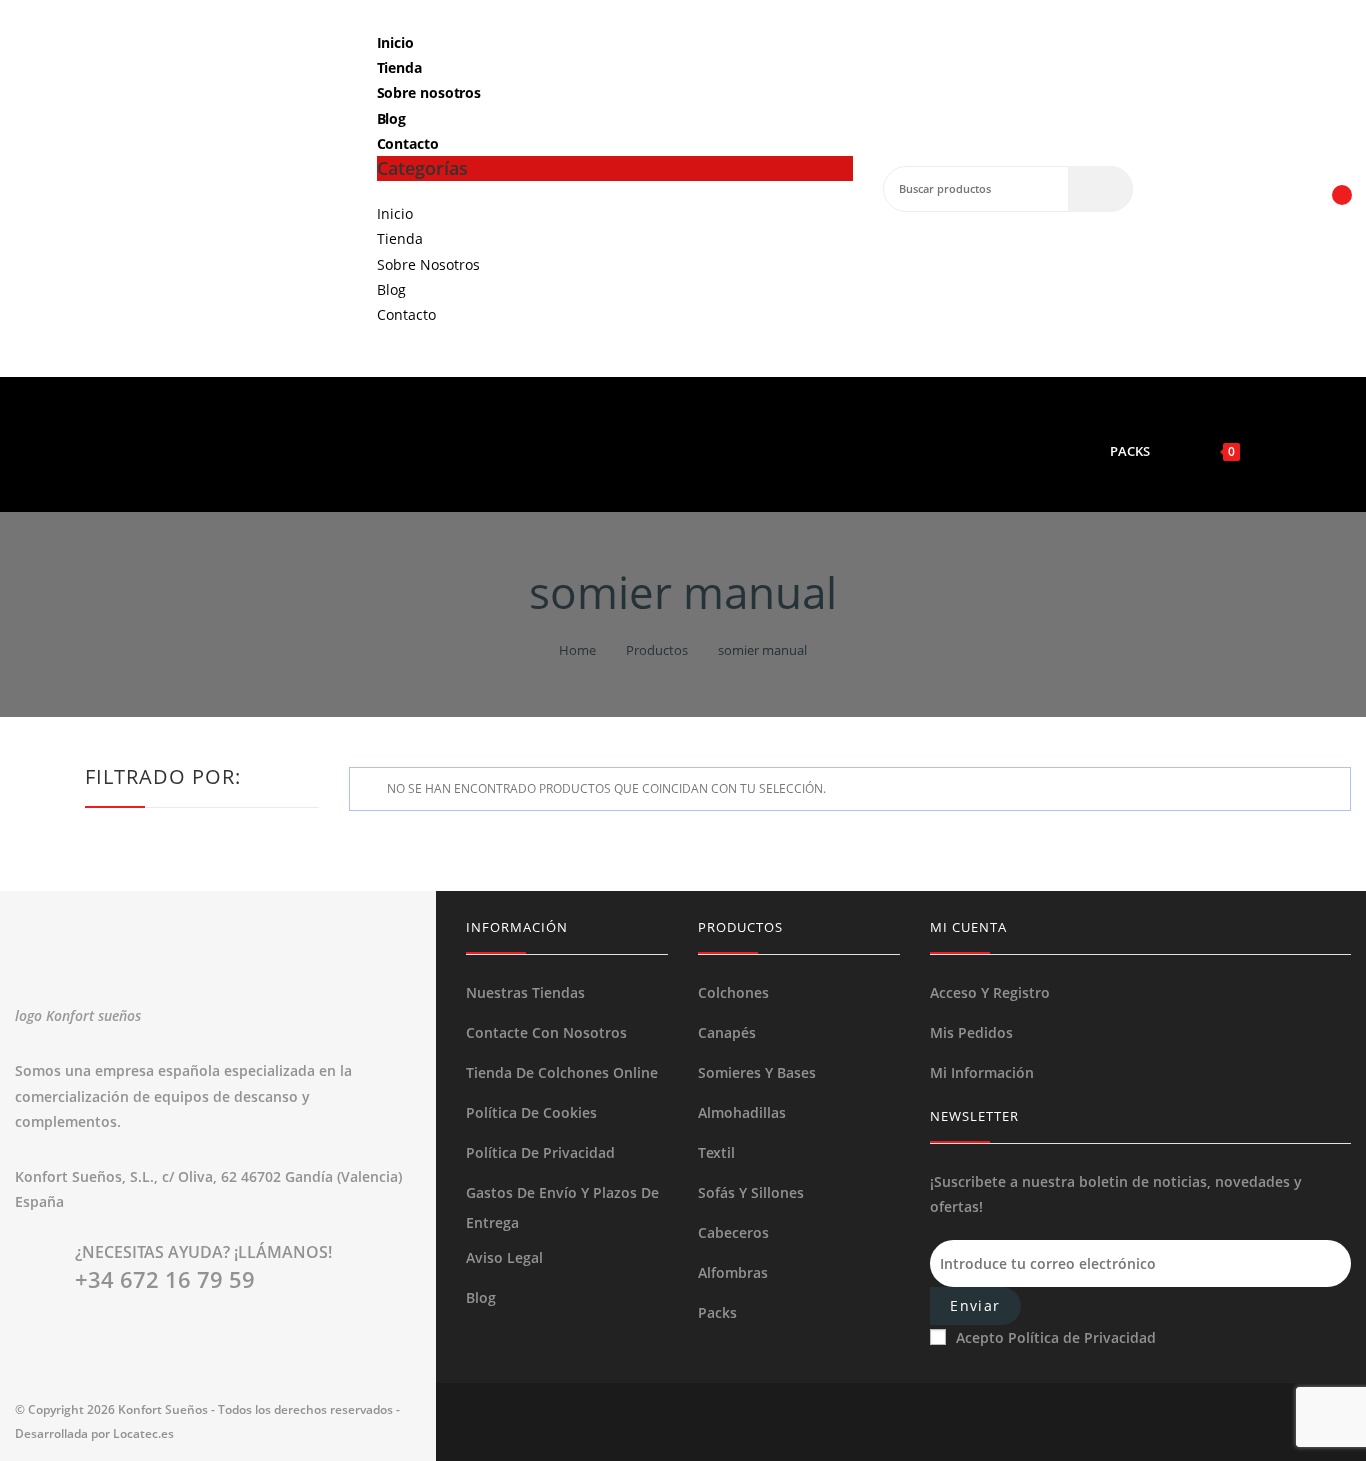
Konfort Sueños (163, 1409)
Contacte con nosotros (546, 1032)
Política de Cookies (531, 1112)
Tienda (399, 67)
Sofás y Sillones (751, 1192)
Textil (716, 1152)
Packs (717, 1312)
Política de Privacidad (540, 1152)
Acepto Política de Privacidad (1056, 1337)
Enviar (975, 1305)
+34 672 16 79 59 (165, 1279)
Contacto (408, 143)
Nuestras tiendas (525, 992)
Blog (392, 118)
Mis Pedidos (971, 1032)
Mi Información (982, 1072)
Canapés (727, 1032)
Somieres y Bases (757, 1072)
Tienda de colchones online (562, 1072)
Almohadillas (742, 1112)
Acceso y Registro (990, 992)
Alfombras (733, 1272)
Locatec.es (143, 1433)
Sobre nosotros (429, 92)
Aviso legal (504, 1257)
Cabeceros (733, 1232)
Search (1100, 189)
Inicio (395, 42)
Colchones (733, 992)
